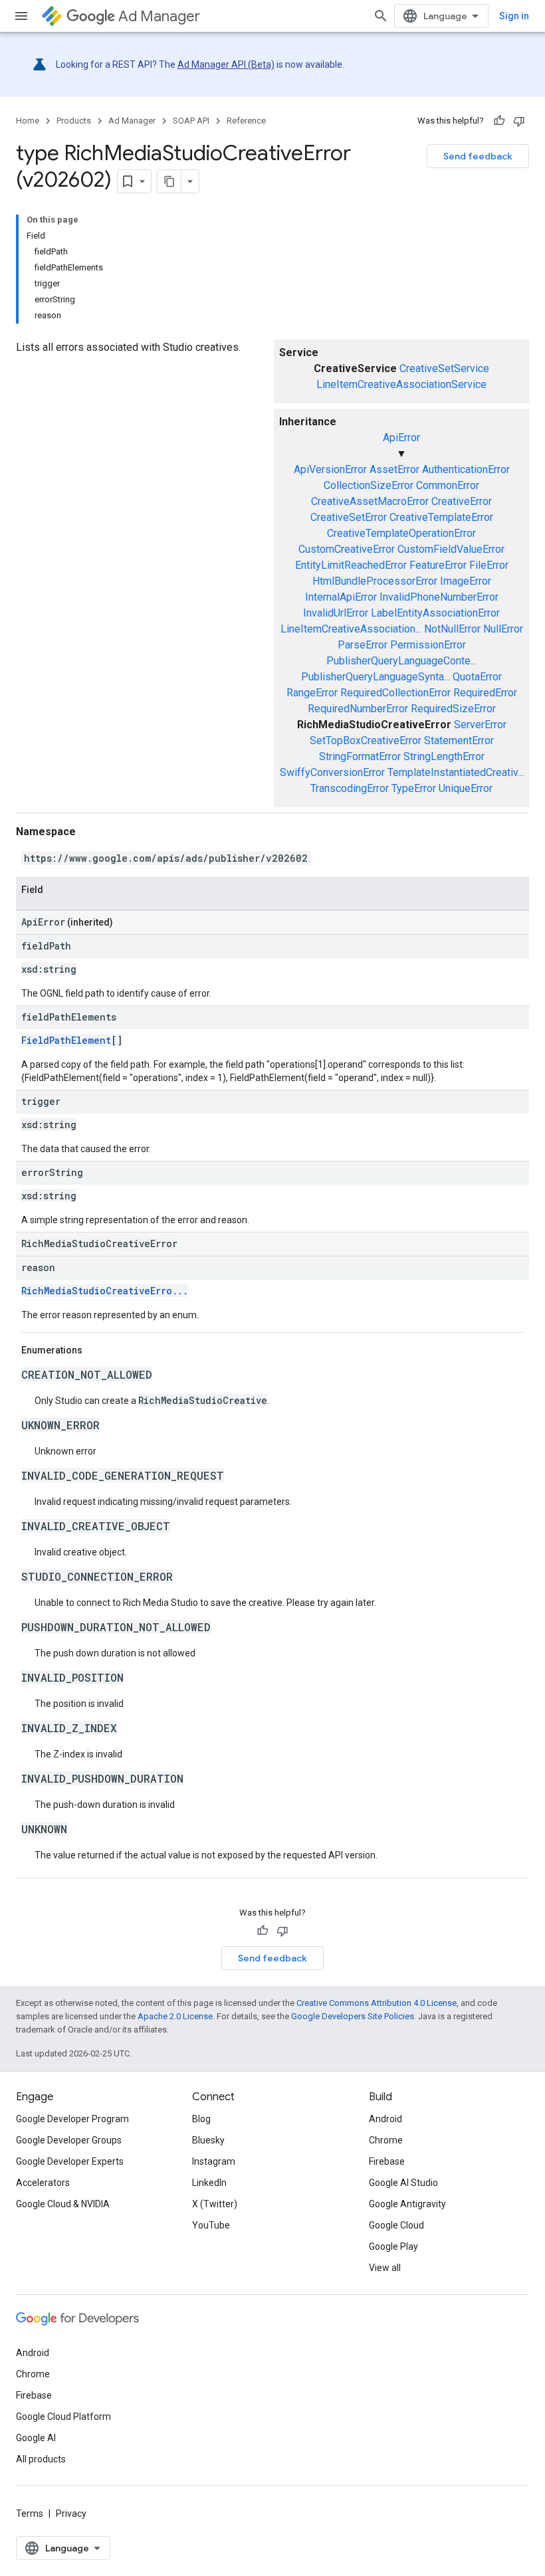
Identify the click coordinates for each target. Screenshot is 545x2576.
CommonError (448, 485)
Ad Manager (159, 16)
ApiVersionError (330, 469)
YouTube (211, 2225)
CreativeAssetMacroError (370, 501)
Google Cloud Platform (63, 2417)
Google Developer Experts (70, 2161)
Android (385, 2119)
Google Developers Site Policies (353, 2016)
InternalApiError (341, 597)
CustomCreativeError (347, 549)
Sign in (514, 16)
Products (74, 121)
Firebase (387, 2161)
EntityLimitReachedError (351, 565)
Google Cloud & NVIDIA (63, 2204)
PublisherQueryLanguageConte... (401, 661)
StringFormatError (360, 756)
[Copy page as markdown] (169, 181)
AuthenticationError (466, 469)
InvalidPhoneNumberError (439, 597)
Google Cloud (396, 2225)
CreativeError (462, 501)
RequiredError (485, 693)
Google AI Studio (403, 2183)
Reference (246, 121)
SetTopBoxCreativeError (366, 741)
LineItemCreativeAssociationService (401, 384)
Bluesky (208, 2140)
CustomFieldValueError (451, 549)
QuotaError (477, 677)
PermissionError (428, 645)
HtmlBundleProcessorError (375, 581)
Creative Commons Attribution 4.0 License (377, 2003)
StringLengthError (444, 756)
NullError (503, 629)
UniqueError (466, 788)
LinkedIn (209, 2183)
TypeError (414, 788)
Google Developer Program (72, 2119)
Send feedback (478, 156)
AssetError (394, 469)
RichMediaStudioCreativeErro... (105, 1291)
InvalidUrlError (336, 613)
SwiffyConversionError (332, 772)
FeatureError (438, 565)
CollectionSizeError (369, 485)
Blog (201, 2119)
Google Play (393, 2246)
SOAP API (191, 121)
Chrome (386, 2140)
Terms (30, 2514)
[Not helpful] (519, 121)
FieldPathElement (66, 1040)
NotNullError (452, 629)
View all (385, 2268)
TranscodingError (350, 788)
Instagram (214, 2161)
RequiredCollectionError (395, 693)
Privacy (71, 2514)
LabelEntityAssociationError (435, 613)
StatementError (459, 741)
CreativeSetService (444, 368)
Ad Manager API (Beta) (226, 64)
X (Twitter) (215, 2204)
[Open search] (381, 16)
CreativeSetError (349, 517)
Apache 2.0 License (175, 2016)
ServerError (480, 725)
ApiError (401, 438)
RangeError (312, 693)
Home (28, 121)
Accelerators (43, 2183)
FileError (489, 565)
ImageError (466, 581)
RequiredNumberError (358, 709)
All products (41, 2459)
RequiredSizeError (453, 709)
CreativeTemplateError (441, 517)
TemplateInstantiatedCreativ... (456, 772)
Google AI (36, 2438)
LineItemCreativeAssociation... (351, 629)
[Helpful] (499, 121)
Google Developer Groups (69, 2140)
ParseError (363, 645)
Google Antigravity (407, 2204)
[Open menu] (21, 16)
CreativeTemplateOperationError (401, 533)
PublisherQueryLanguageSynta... (376, 677)
